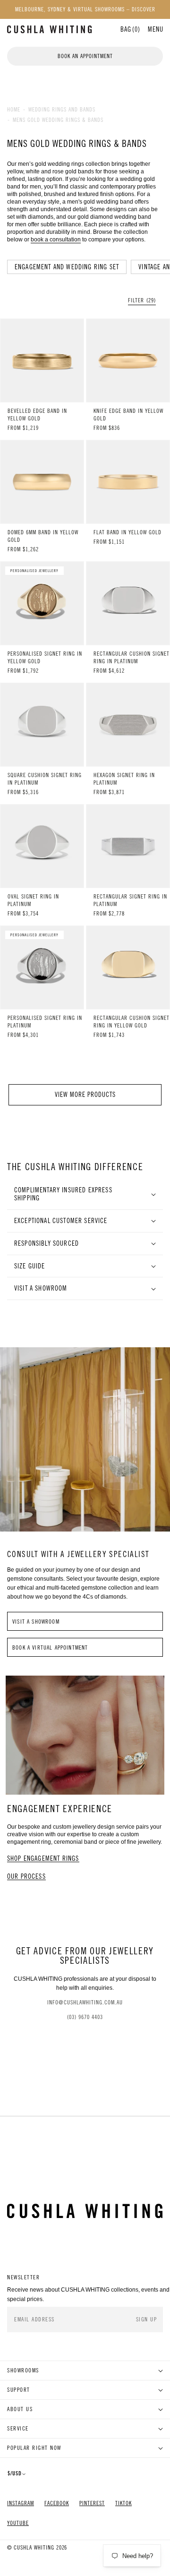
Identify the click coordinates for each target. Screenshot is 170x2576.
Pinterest (92, 2503)
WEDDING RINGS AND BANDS (62, 110)
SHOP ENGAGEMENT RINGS (43, 1859)
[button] (156, 29)
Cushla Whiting (34, 2548)
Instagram (21, 2503)
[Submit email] (147, 2320)
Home (14, 110)
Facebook (57, 2503)
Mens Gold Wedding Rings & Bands (58, 120)
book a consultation (56, 240)
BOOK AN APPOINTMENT (85, 56)
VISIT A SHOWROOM (36, 1622)
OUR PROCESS (26, 1877)
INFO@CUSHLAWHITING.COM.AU (85, 2003)
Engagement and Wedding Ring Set (67, 267)
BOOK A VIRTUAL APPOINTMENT (50, 1648)
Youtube (18, 2523)
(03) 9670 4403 (85, 2017)
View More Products (85, 1095)
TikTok (123, 2503)
